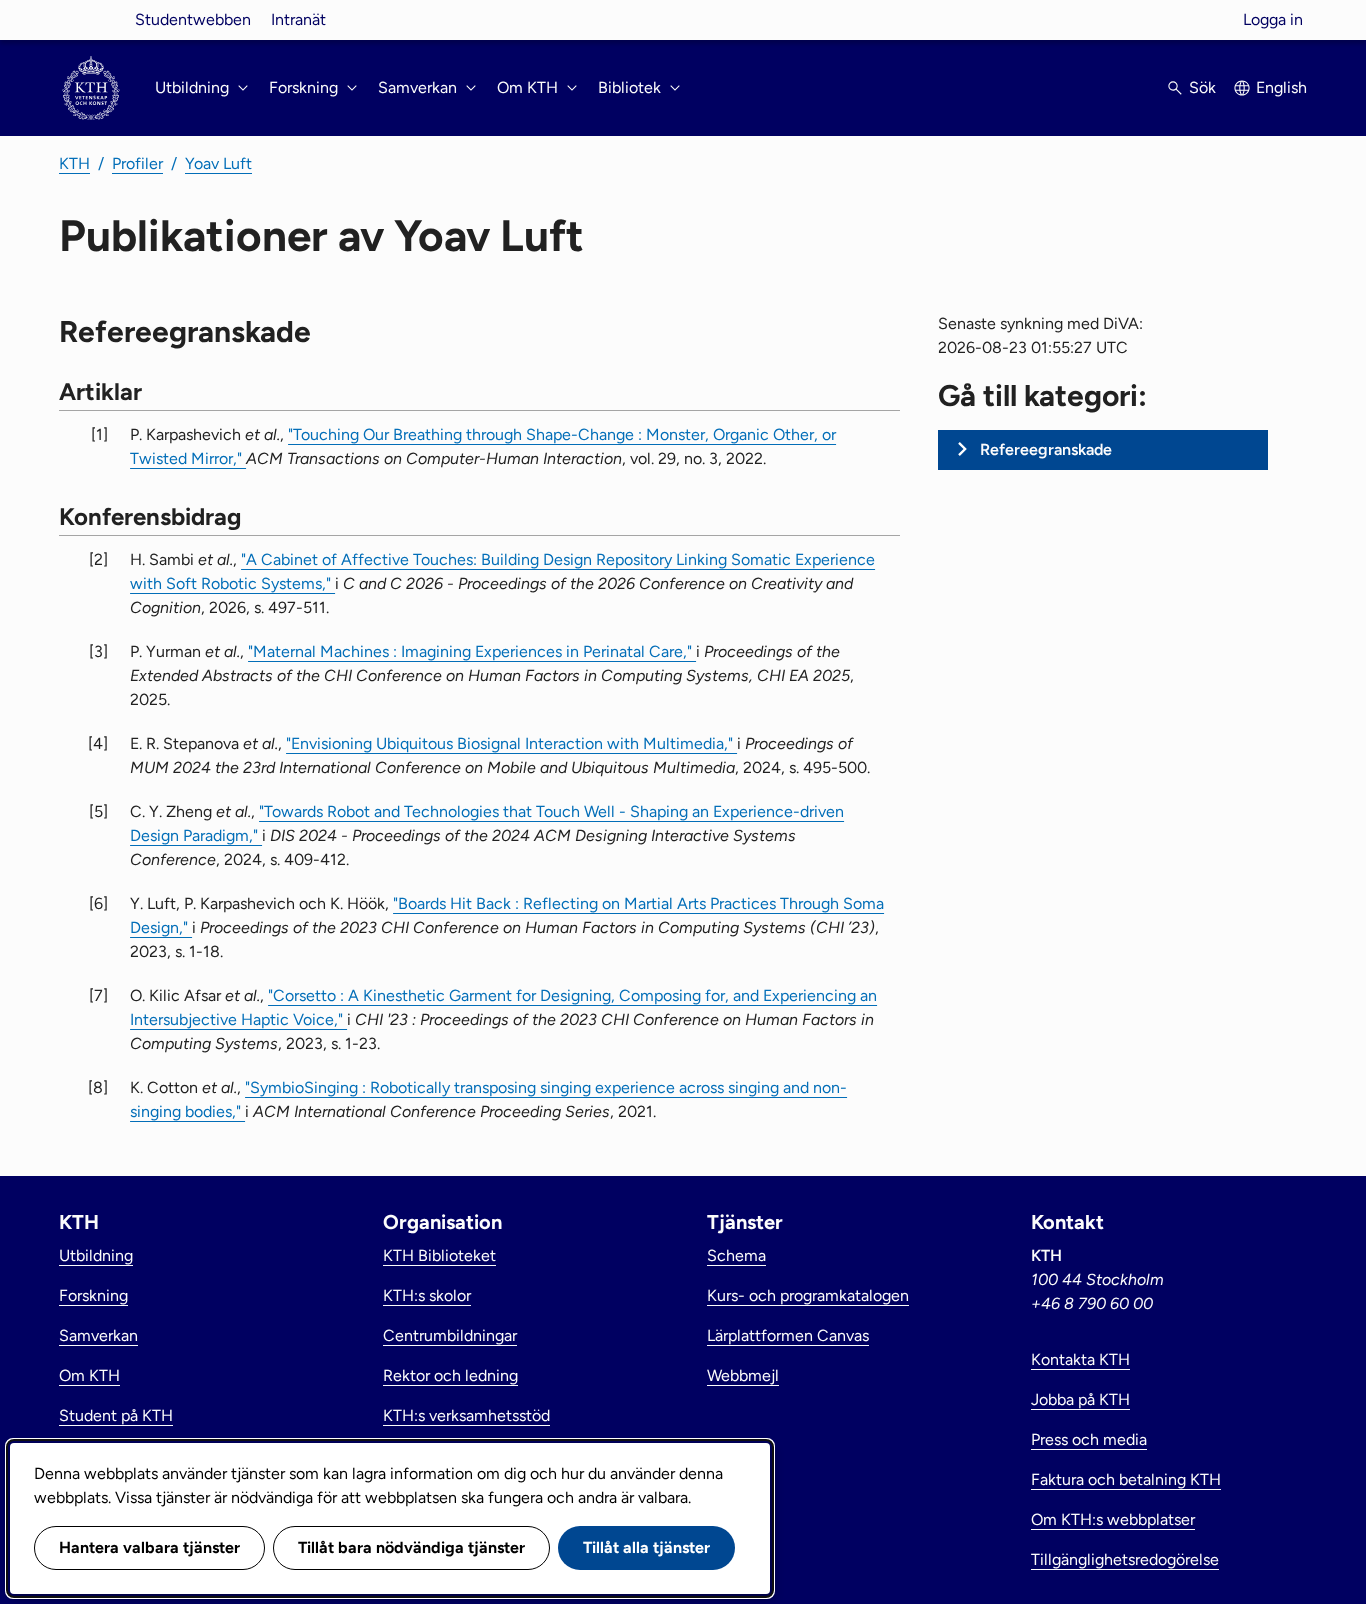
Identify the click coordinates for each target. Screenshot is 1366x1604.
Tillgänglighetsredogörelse (1125, 1559)
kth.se (91, 19)
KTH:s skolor (427, 1295)
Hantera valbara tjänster (149, 1547)
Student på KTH (116, 1415)
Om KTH (89, 1375)
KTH (74, 163)
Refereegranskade (1046, 449)
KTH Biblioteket (439, 1255)
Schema (736, 1255)
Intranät (298, 19)
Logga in (1273, 19)
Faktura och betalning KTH (1126, 1479)
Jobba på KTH (1080, 1399)
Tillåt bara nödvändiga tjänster (411, 1547)
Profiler (137, 163)
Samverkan (98, 1335)
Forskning (93, 1295)
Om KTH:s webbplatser (1113, 1519)
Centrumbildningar (450, 1335)
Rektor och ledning (450, 1375)
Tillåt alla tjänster (646, 1547)
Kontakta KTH (1080, 1359)
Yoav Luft (218, 163)
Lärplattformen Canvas (788, 1335)
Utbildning (96, 1255)
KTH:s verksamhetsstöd (466, 1415)
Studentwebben (193, 19)
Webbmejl (743, 1375)
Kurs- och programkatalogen (808, 1295)
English (1281, 87)
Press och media (1089, 1439)
